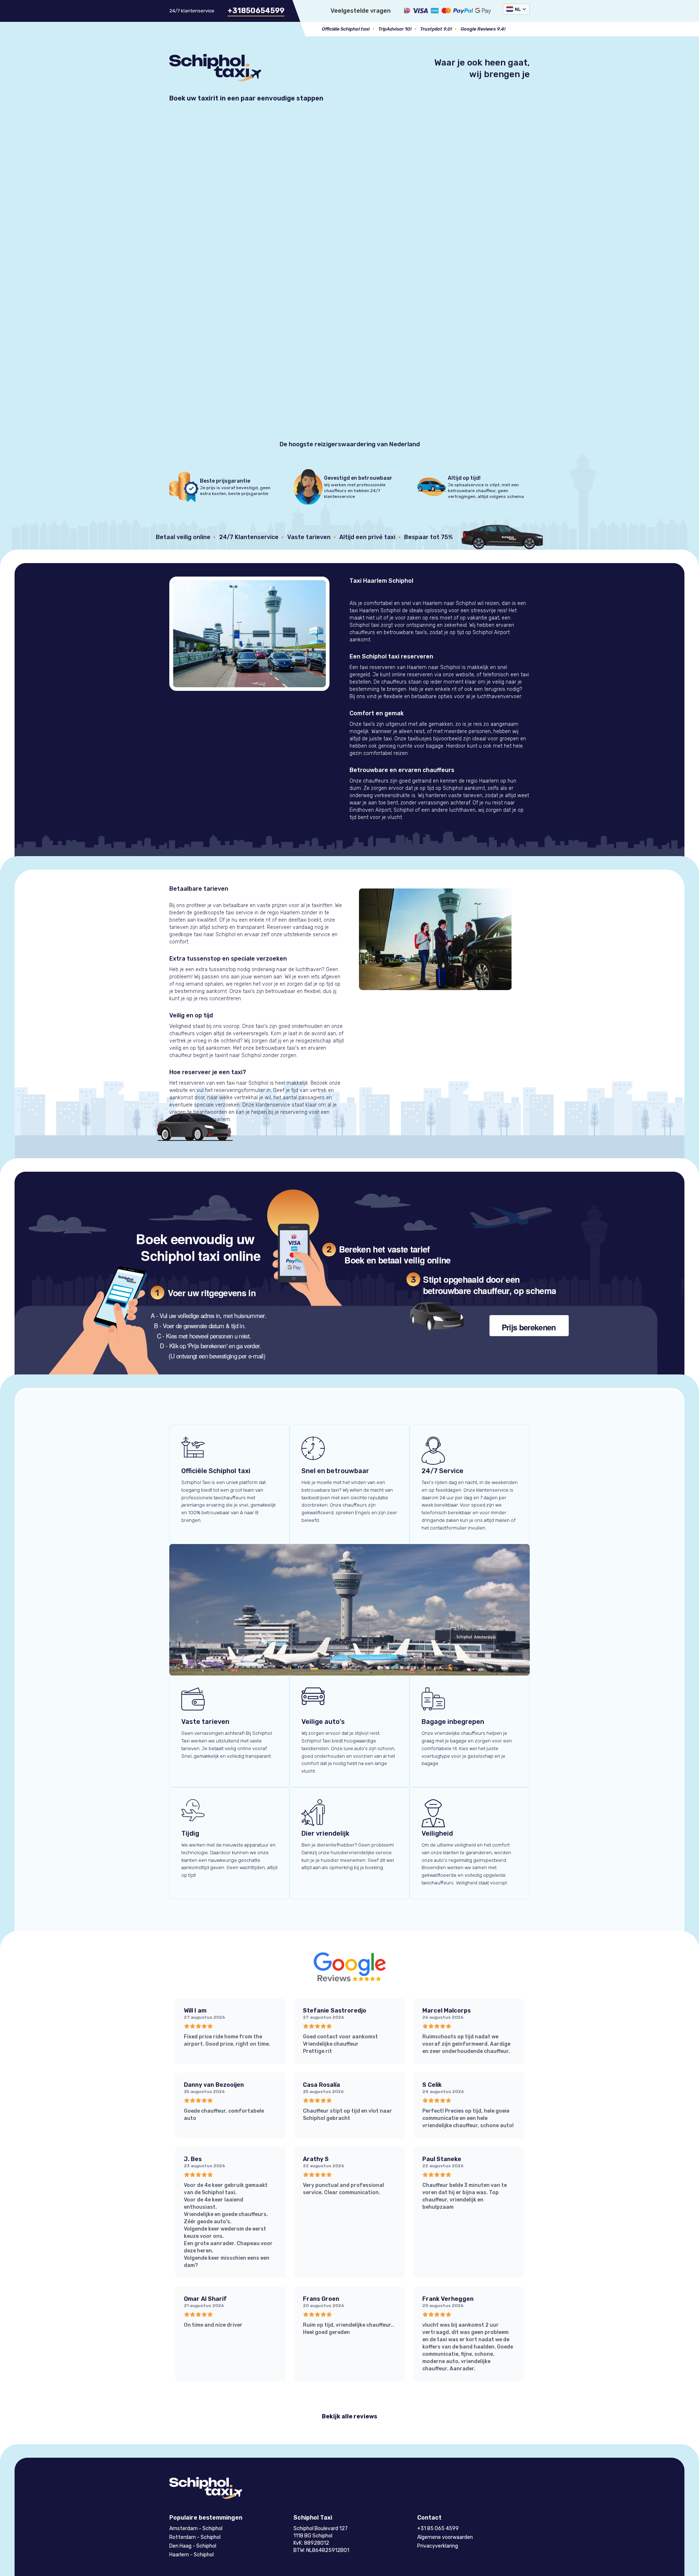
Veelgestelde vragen (361, 11)
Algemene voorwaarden (445, 2537)
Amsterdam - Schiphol (196, 2528)
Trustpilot (431, 29)
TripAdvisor (391, 29)
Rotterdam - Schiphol (195, 2537)
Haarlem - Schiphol (191, 2555)
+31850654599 (256, 11)
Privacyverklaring (438, 2546)
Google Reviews (478, 29)
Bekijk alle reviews (349, 2416)
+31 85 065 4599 (438, 2528)
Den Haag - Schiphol (193, 2546)
